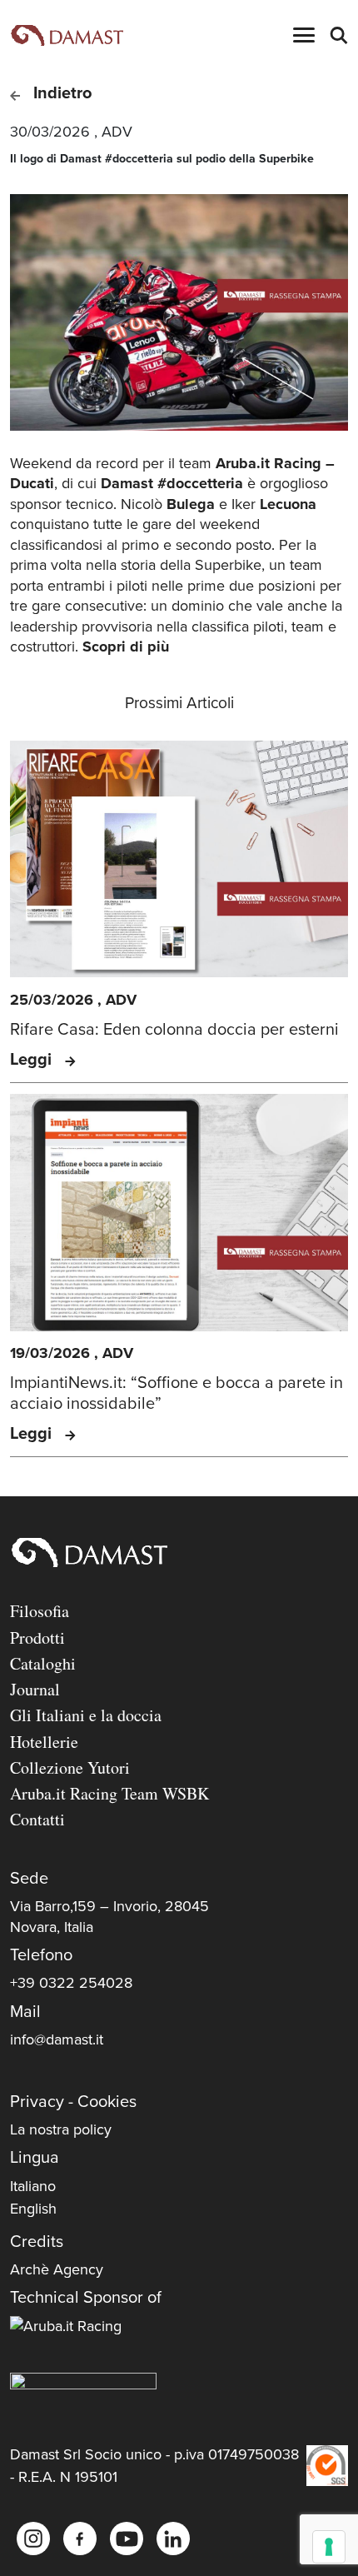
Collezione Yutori (70, 1767)
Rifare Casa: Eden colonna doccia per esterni (174, 1030)
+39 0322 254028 (71, 1983)
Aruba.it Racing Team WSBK (109, 1793)
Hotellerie (44, 1742)
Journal (35, 1689)
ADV (117, 132)
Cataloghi (43, 1663)
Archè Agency (57, 2269)
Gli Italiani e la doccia (86, 1715)
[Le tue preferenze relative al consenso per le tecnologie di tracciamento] (329, 2547)
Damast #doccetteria (172, 483)
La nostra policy (61, 2129)
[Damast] (67, 35)
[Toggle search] (338, 35)
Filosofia (40, 1611)
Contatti (37, 1819)
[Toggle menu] (304, 35)
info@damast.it (57, 2039)
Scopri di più (126, 646)
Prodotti (37, 1637)
